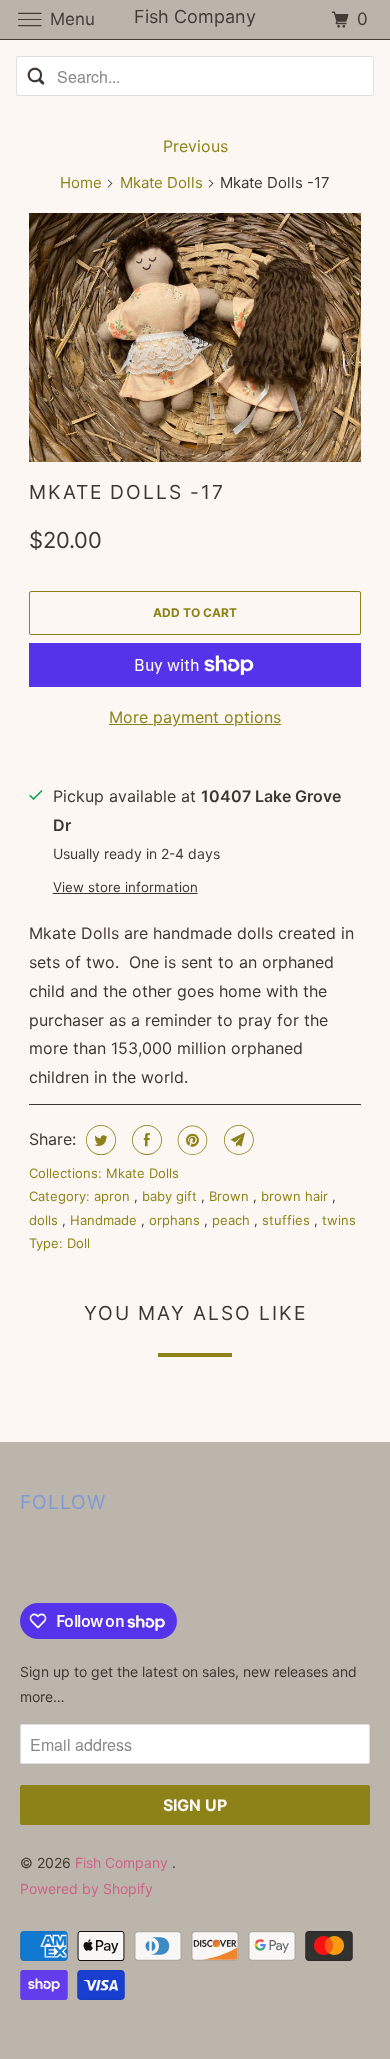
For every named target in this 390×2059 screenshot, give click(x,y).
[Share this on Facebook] (144, 1140)
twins (339, 1220)
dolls (45, 1220)
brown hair (296, 1196)
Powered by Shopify (86, 1888)
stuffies (288, 1220)
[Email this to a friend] (236, 1140)
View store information (125, 887)
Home (81, 182)
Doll (78, 1243)
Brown (231, 1196)
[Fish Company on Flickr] (24, 1562)
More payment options (195, 717)
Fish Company (123, 1862)
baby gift (171, 1196)
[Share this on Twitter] (98, 1140)
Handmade (105, 1220)
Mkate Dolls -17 (127, 492)
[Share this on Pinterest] (190, 1140)
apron (114, 1196)
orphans (176, 1220)
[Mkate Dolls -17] (195, 337)
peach (233, 1220)
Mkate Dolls (161, 182)
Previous (195, 146)
